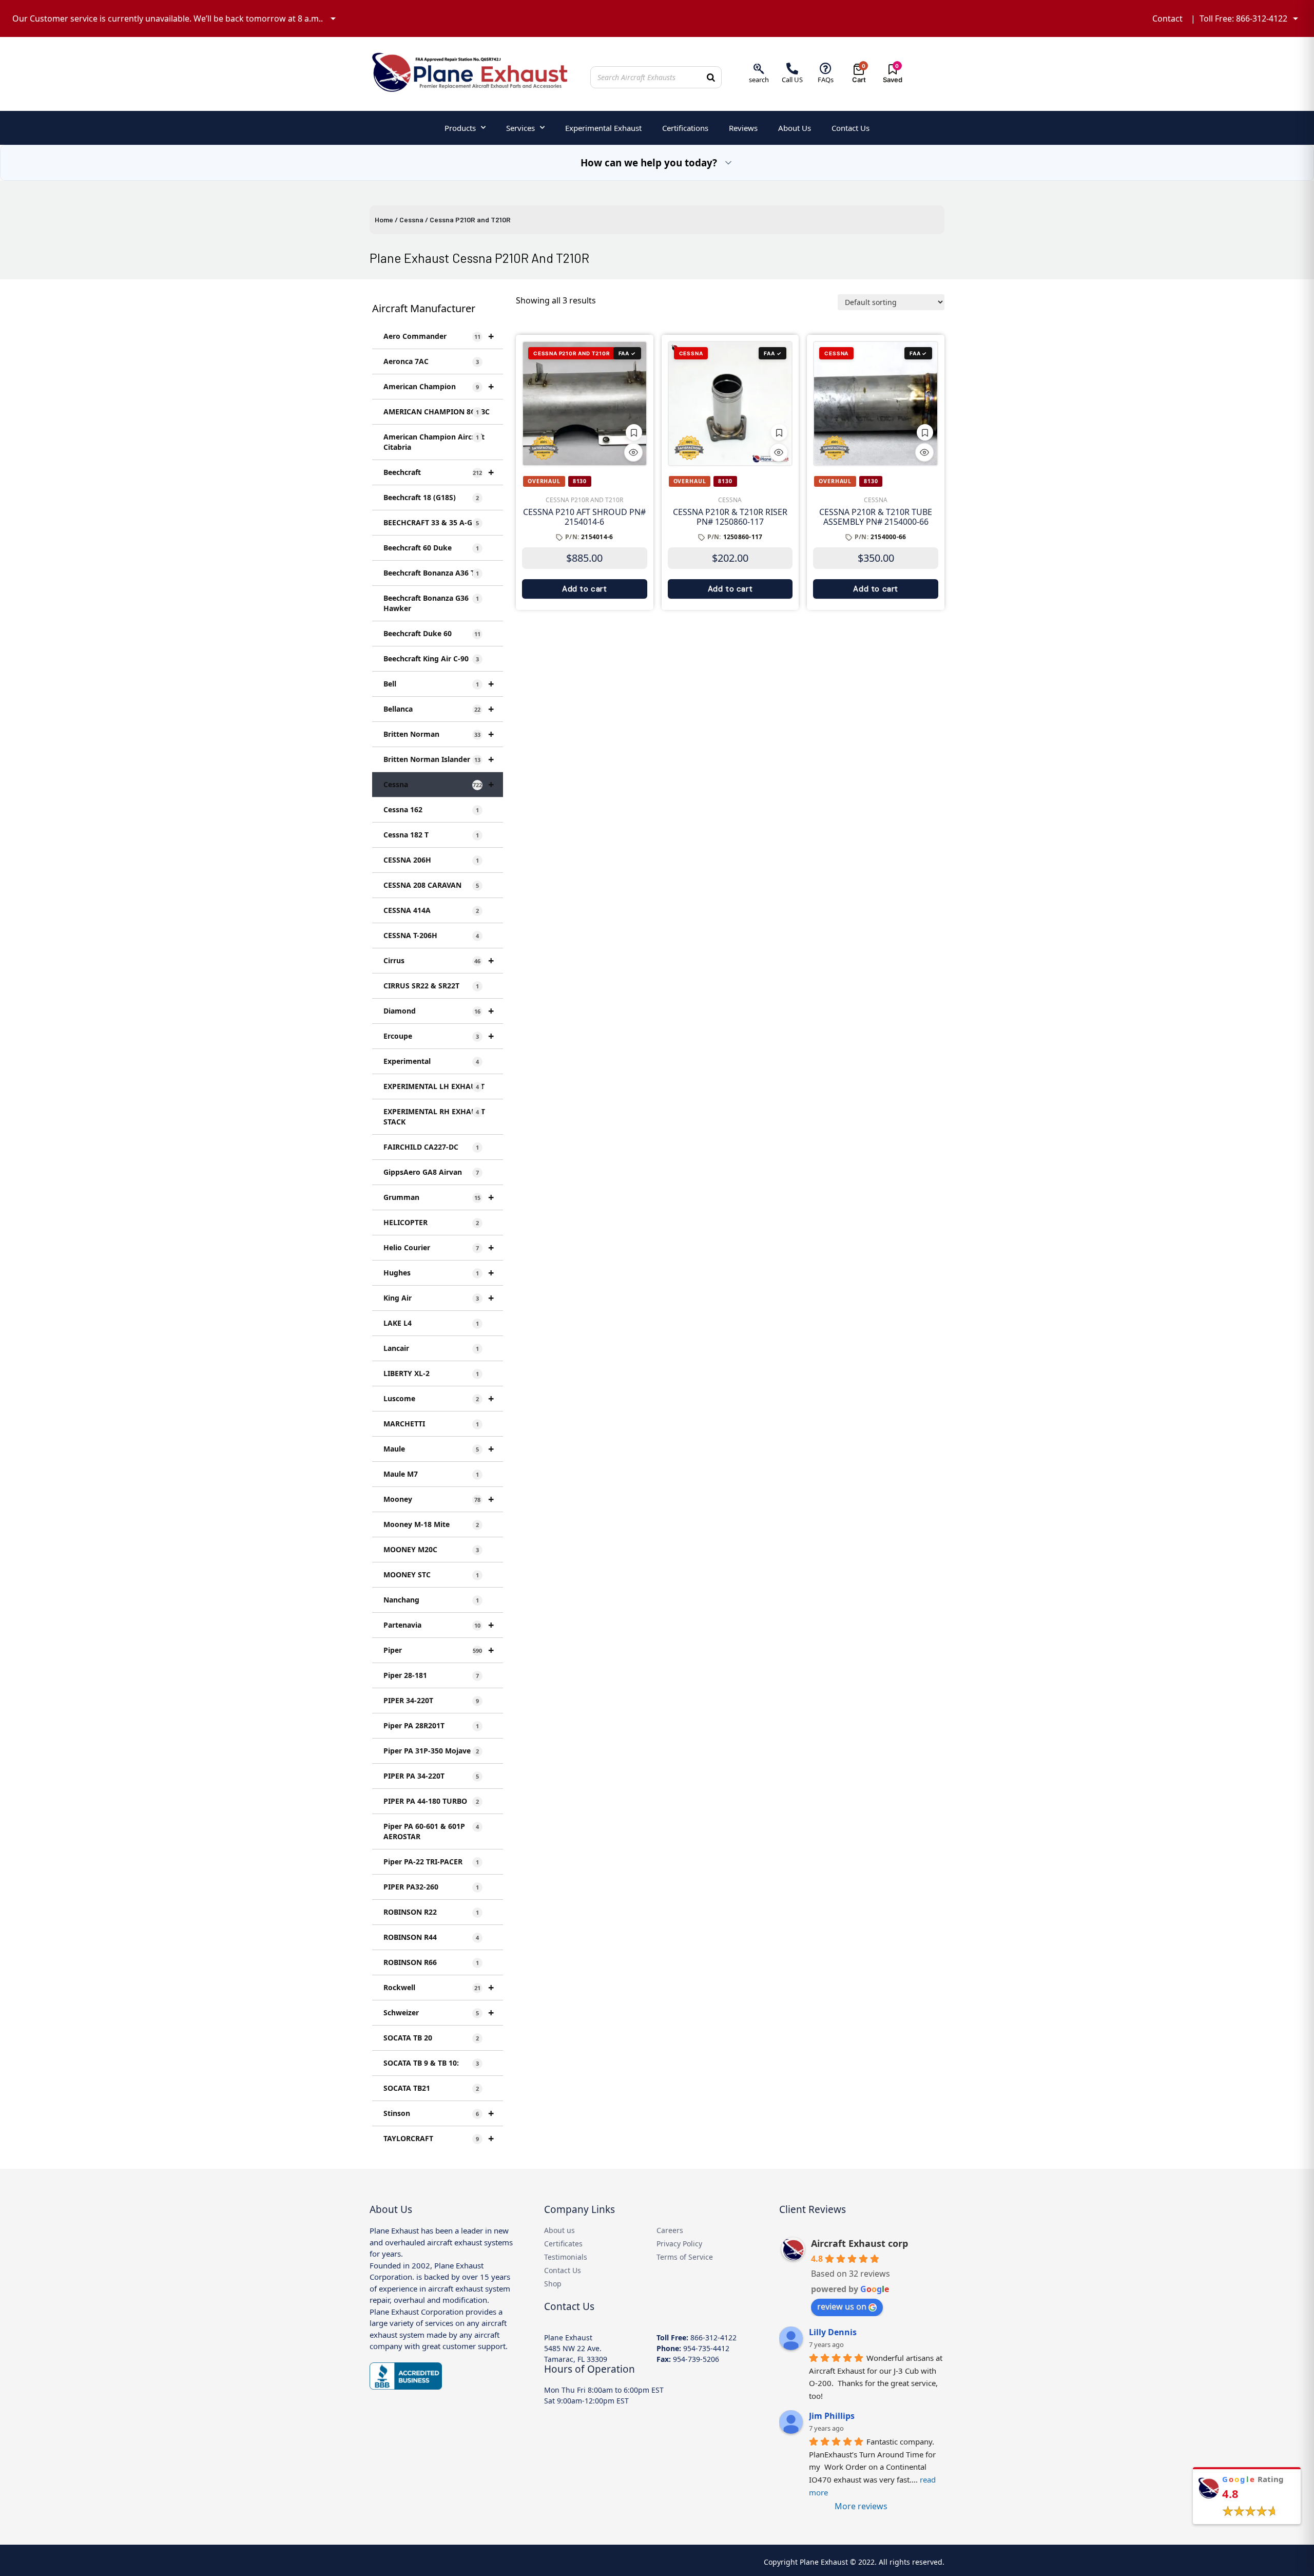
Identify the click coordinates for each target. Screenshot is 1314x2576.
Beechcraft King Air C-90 (431, 659)
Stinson (439, 2113)
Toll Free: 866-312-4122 (1243, 18)
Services (520, 128)
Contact (1167, 18)
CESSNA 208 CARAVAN (431, 885)
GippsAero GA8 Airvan (431, 1172)
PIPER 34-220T (431, 1700)
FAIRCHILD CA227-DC (431, 1147)
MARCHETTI (431, 1424)
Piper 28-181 (431, 1675)
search (759, 80)
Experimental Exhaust (603, 128)
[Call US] (792, 69)
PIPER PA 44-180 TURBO (431, 1801)
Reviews (743, 128)
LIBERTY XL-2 (431, 1373)
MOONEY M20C (431, 1549)
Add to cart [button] (585, 589)
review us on (842, 2306)
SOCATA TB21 (431, 2088)
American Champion (439, 386)
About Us (795, 128)
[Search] (711, 77)
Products (460, 128)
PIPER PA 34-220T (431, 1776)
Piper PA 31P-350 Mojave (431, 1751)
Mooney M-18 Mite (431, 1524)
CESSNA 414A (431, 910)
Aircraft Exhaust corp (859, 2243)
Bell (439, 684)
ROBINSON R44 (431, 1937)
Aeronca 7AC (431, 361)
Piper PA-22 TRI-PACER (431, 1862)
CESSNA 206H (431, 860)
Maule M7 (431, 1474)
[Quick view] (633, 452)
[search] (759, 69)
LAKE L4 (431, 1323)
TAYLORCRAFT (439, 2138)
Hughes (439, 1273)
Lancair (431, 1348)
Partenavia (439, 1625)
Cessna (411, 220)
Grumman (439, 1197)
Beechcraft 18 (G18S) (431, 497)
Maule (439, 1449)
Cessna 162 (431, 809)
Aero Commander (439, 336)
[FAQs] (826, 69)
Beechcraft (439, 472)
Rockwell (439, 1987)
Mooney (439, 1499)
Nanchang (431, 1600)
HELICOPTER (431, 1222)
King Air (439, 1298)
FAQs (826, 80)
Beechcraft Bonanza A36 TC (431, 573)
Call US (792, 80)
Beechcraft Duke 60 (432, 633)
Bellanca (439, 709)
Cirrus (439, 960)
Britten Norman (439, 734)
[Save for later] (634, 432)
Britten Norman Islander (439, 759)
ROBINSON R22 (431, 1912)
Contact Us (851, 128)
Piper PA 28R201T (431, 1725)
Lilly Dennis (833, 2332)
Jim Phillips (832, 2416)
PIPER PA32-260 (431, 1887)
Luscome (439, 1398)
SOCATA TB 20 (431, 2038)
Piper (439, 1650)
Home (384, 220)
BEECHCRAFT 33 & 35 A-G (431, 522)
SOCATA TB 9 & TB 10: (431, 2063)
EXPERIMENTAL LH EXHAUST (434, 1086)
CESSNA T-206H (431, 935)
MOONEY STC (431, 1575)
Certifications (685, 128)
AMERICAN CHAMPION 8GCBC (437, 412)
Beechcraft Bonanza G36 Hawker (431, 603)
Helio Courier (439, 1247)
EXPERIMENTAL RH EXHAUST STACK (434, 1117)
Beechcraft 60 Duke (431, 548)
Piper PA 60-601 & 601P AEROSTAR (431, 1831)
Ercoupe (439, 1036)
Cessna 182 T (431, 835)
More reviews (861, 2506)
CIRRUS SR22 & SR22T (431, 986)
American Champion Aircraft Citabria (434, 442)
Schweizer (439, 2012)
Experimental (431, 1061)
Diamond (439, 1011)
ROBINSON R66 (431, 1962)
